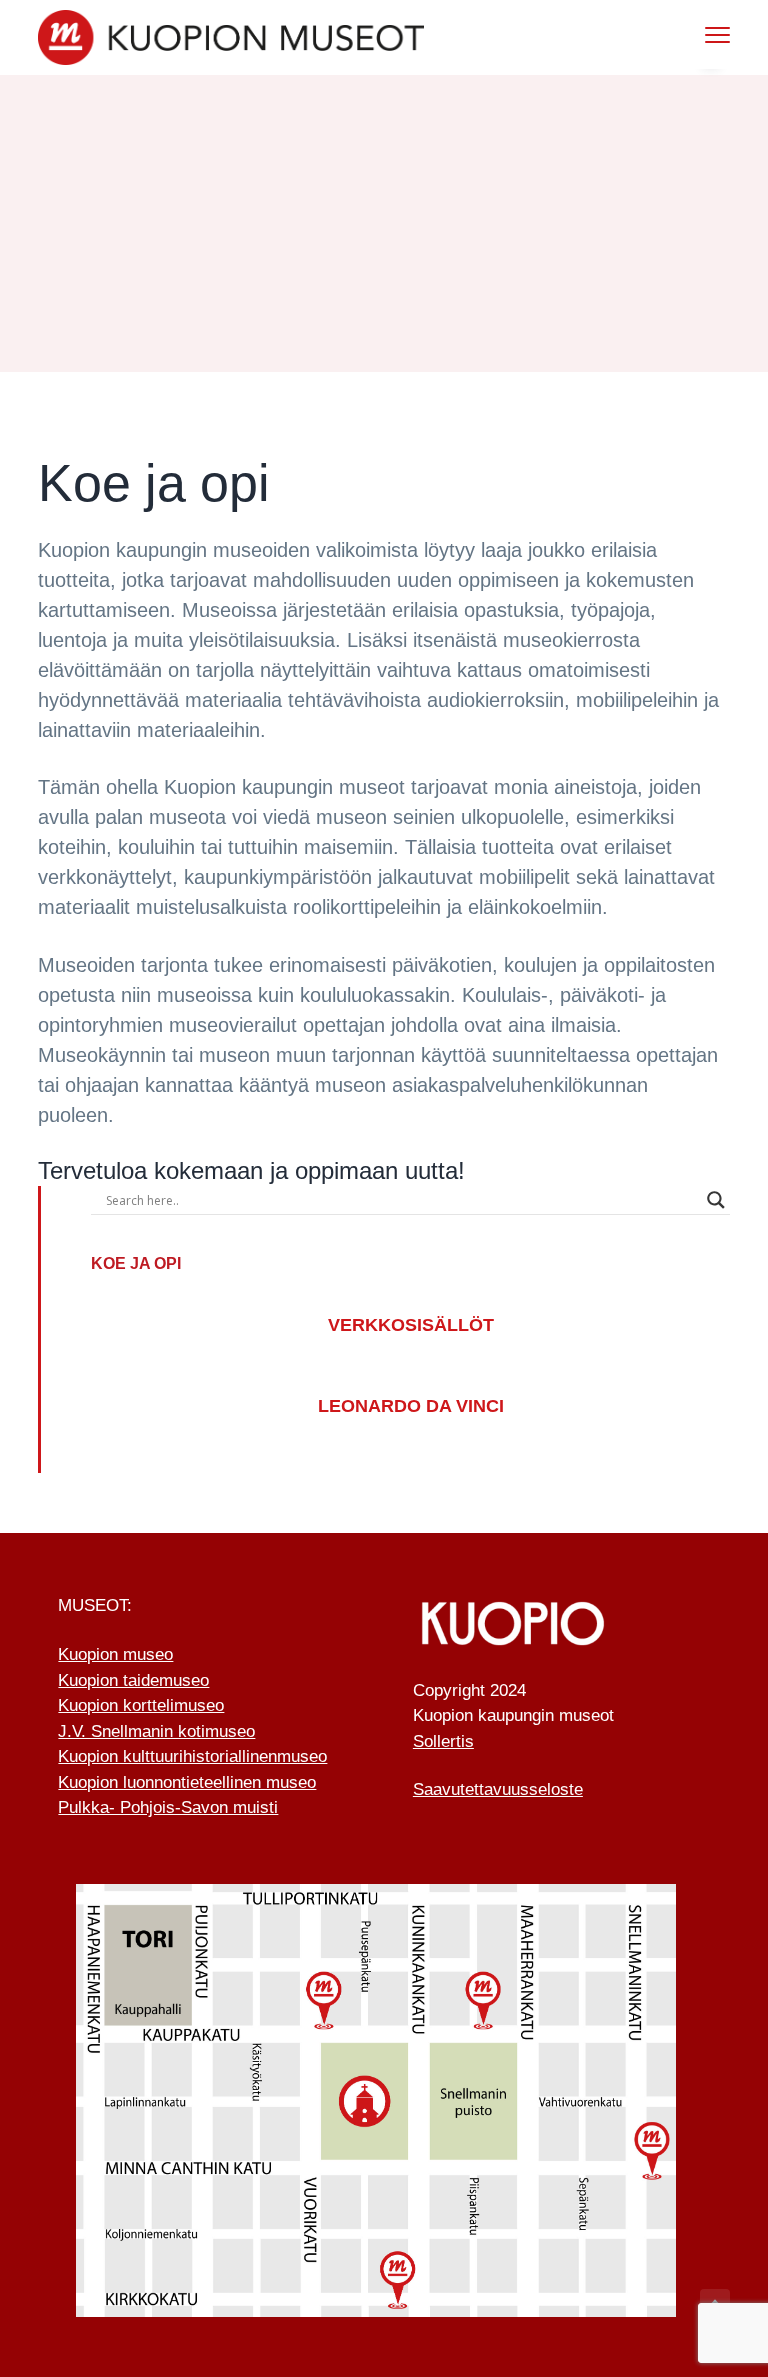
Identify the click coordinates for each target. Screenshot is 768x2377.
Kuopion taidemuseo (133, 1680)
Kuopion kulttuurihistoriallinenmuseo (192, 1756)
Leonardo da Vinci (411, 1406)
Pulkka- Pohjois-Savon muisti (168, 1807)
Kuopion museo (115, 1654)
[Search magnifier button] (716, 1200)
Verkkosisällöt (411, 1325)
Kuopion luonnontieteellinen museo (187, 1782)
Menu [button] (696, 34)
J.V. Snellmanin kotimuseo (156, 1731)
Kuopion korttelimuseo (141, 1705)
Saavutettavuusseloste (498, 1789)
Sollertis (443, 1741)
